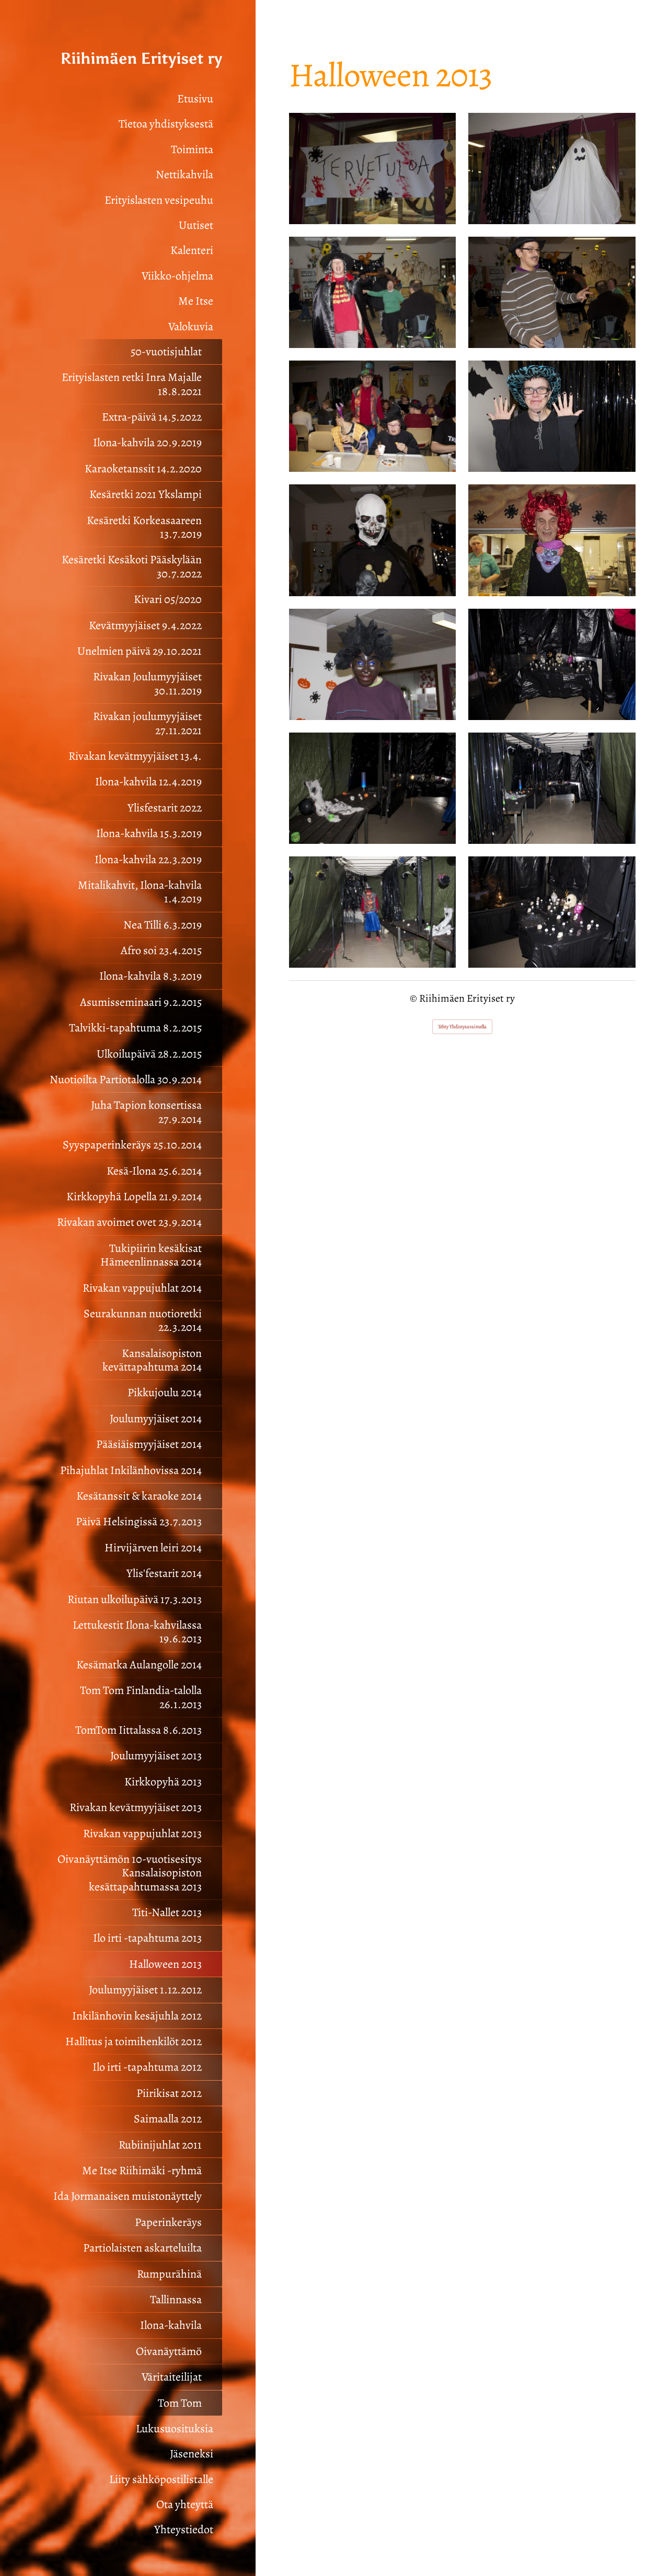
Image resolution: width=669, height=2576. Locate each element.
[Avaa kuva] (373, 169)
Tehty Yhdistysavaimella (462, 1026)
